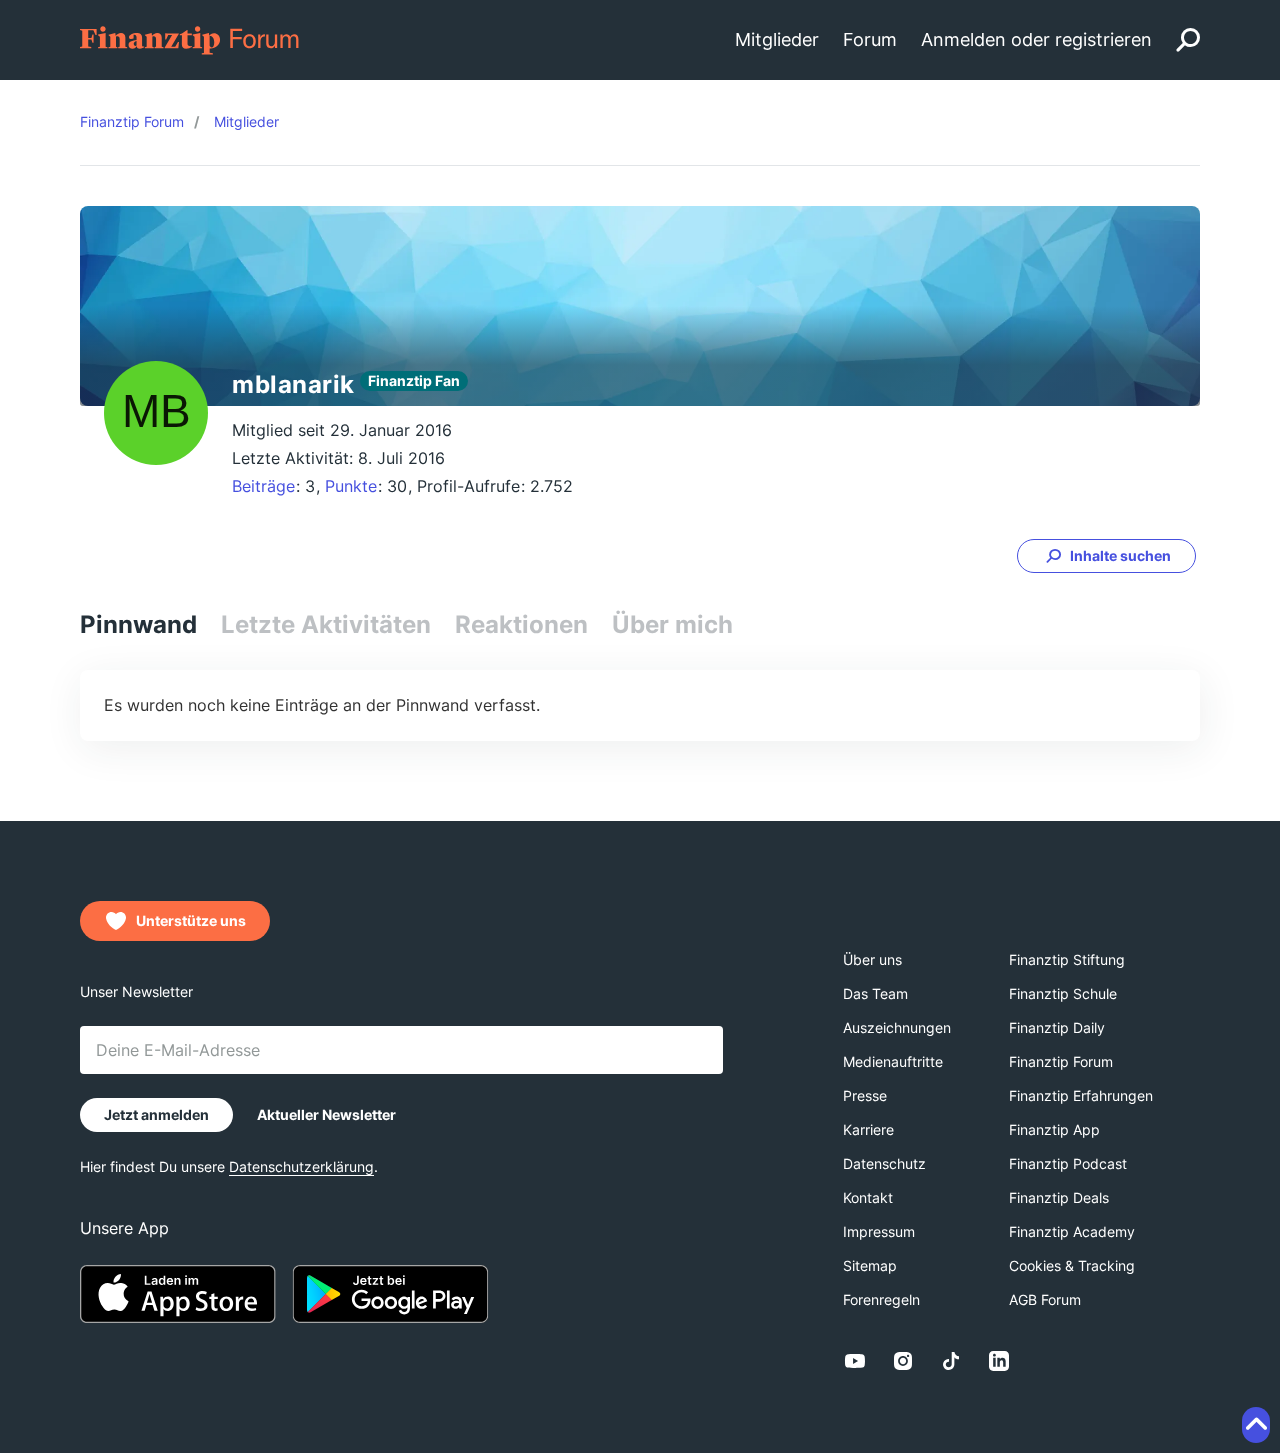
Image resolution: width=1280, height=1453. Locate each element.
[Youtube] (855, 1361)
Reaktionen (521, 624)
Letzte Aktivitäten (326, 624)
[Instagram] (903, 1361)
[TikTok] (951, 1361)
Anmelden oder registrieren (1036, 39)
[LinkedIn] (999, 1361)
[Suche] (1188, 40)
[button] (1106, 556)
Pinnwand (138, 624)
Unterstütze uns (191, 920)
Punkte (351, 486)
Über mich (672, 624)
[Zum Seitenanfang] (1256, 1425)
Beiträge (263, 486)
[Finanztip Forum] (190, 38)
